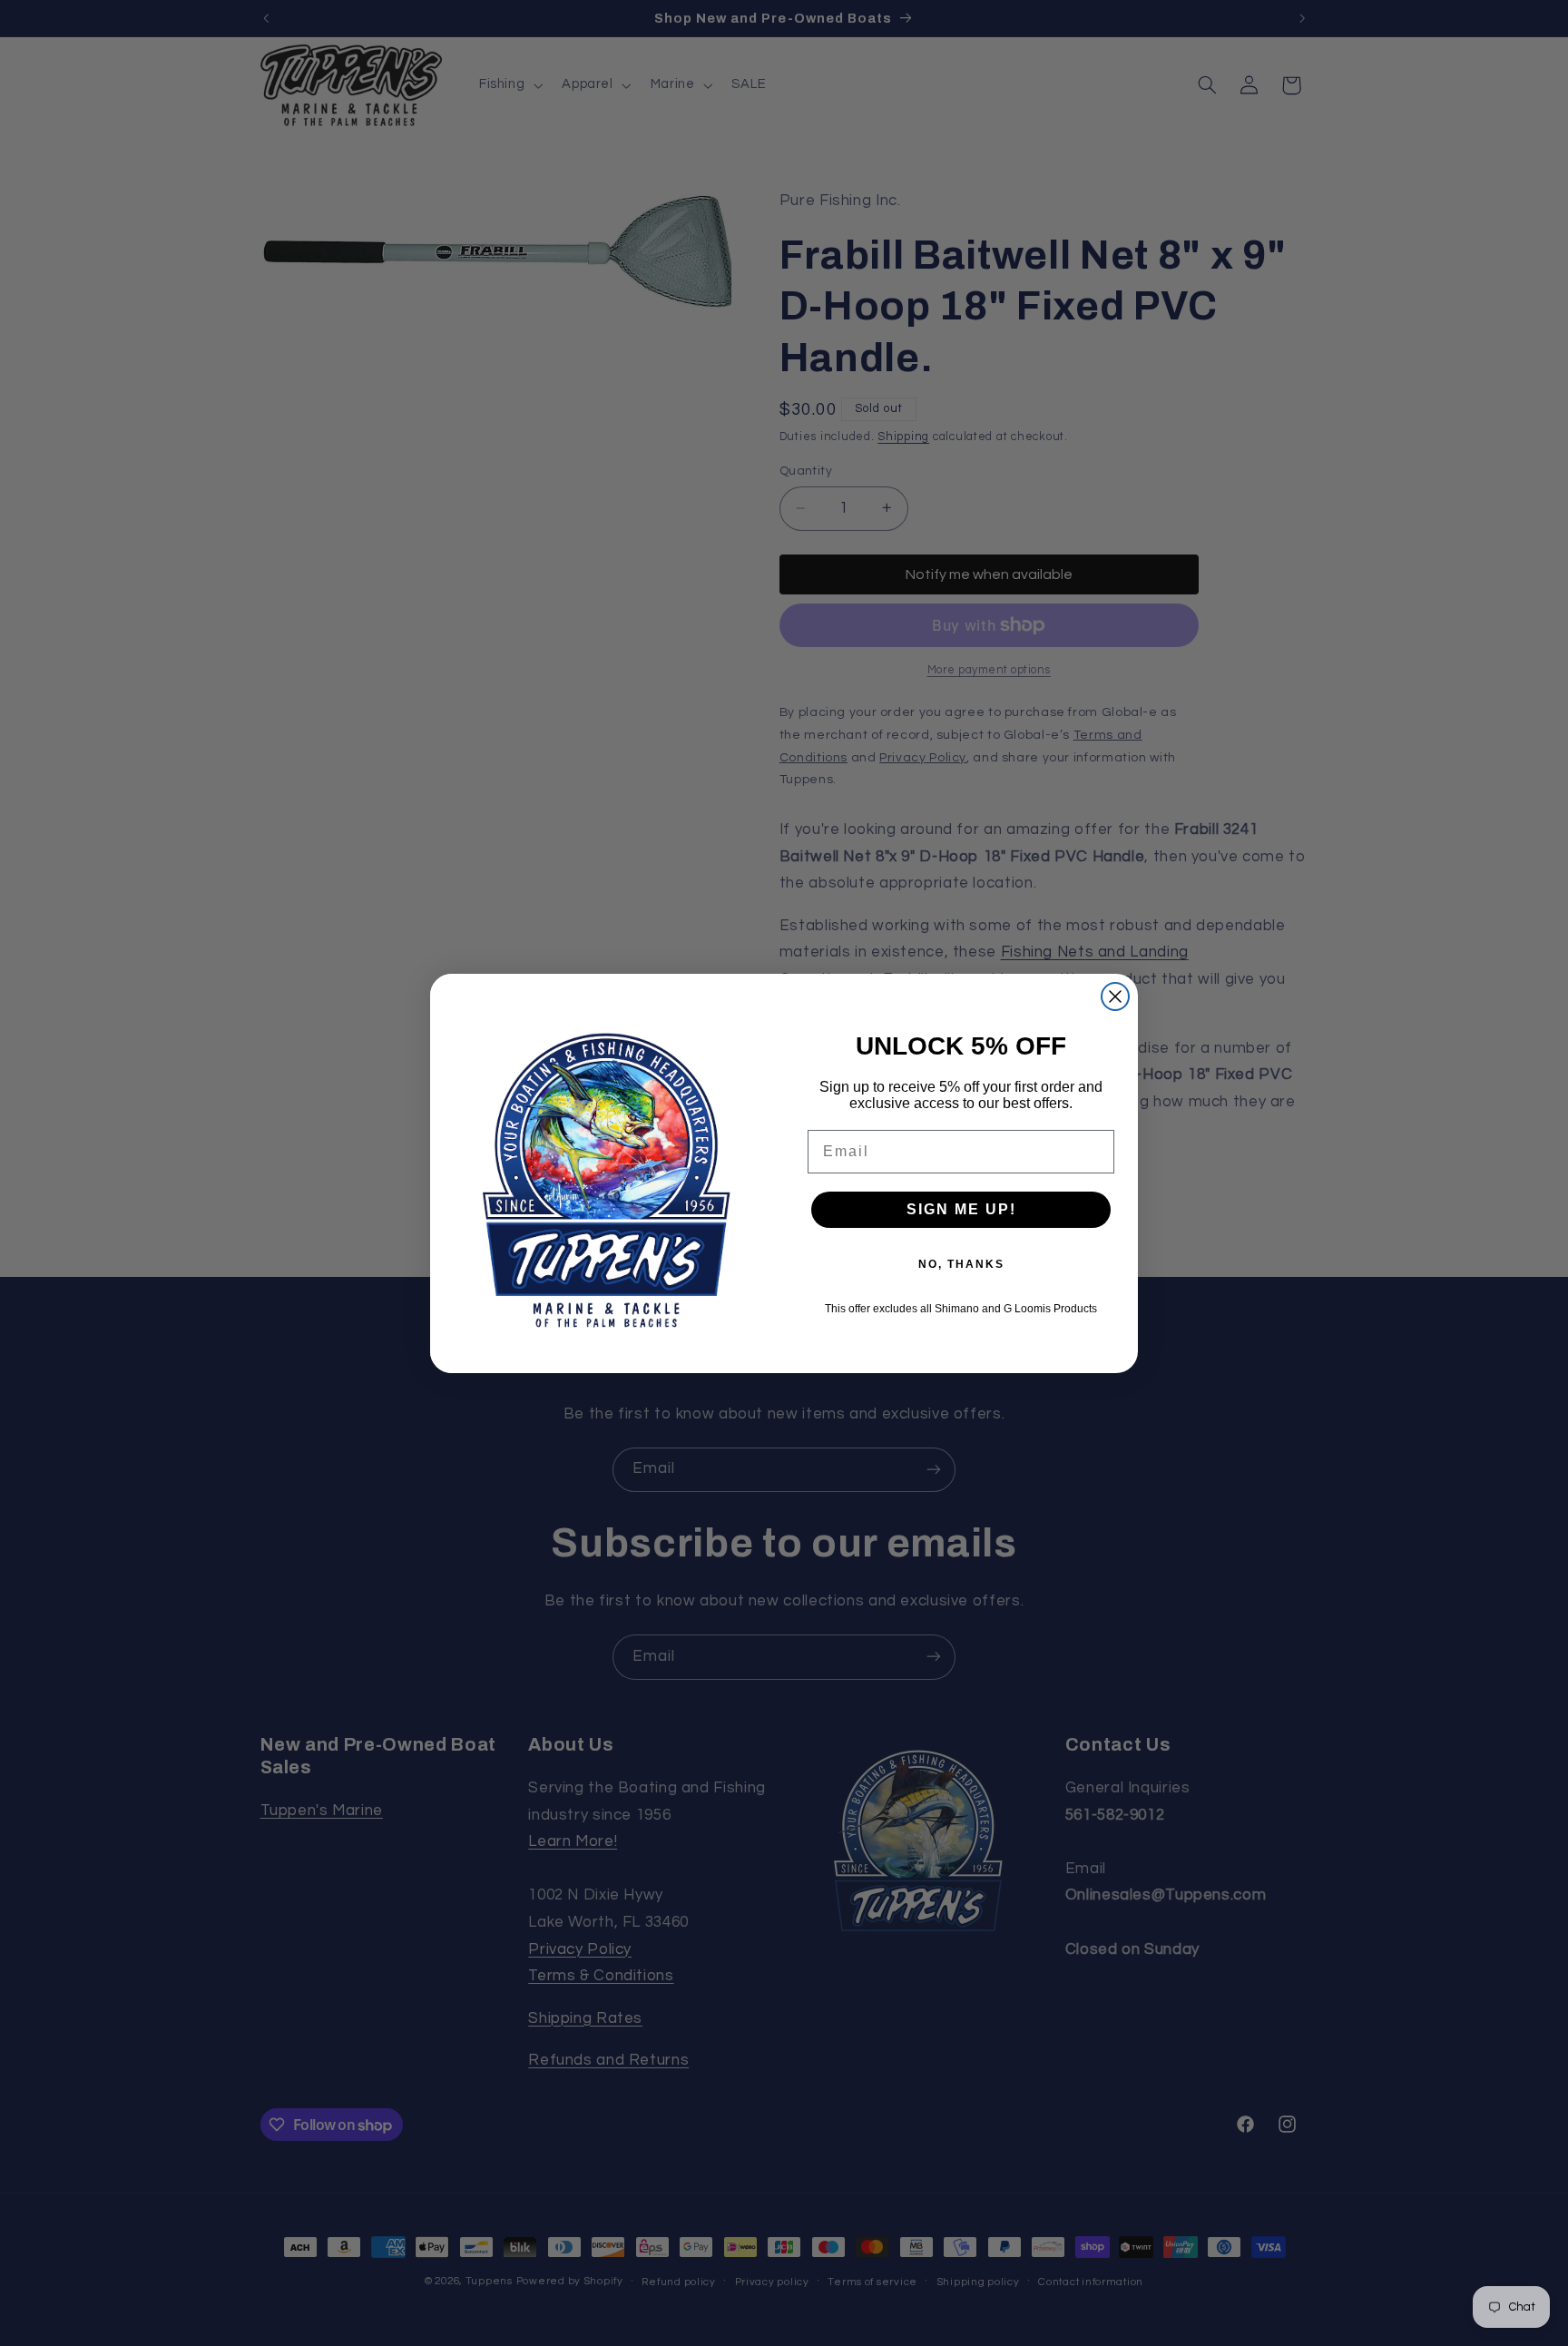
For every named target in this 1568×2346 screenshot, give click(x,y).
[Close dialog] (1115, 996)
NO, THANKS (961, 1264)
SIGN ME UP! (961, 1209)
